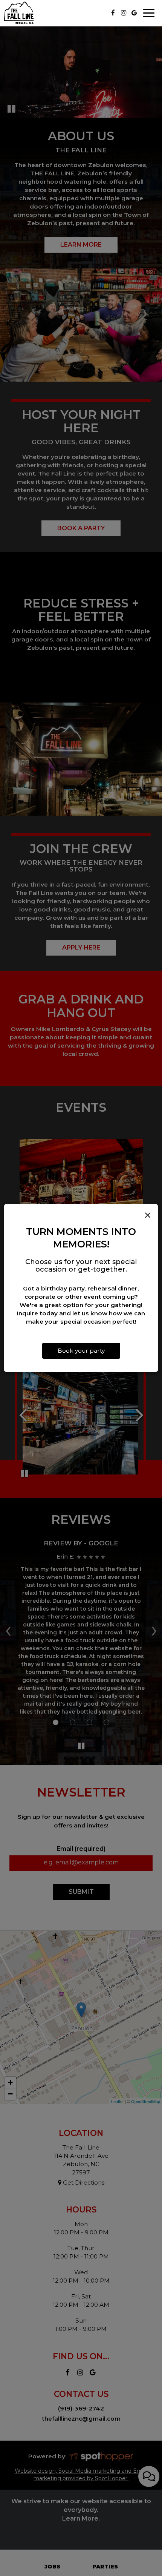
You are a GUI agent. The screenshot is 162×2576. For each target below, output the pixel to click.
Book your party (81, 1351)
